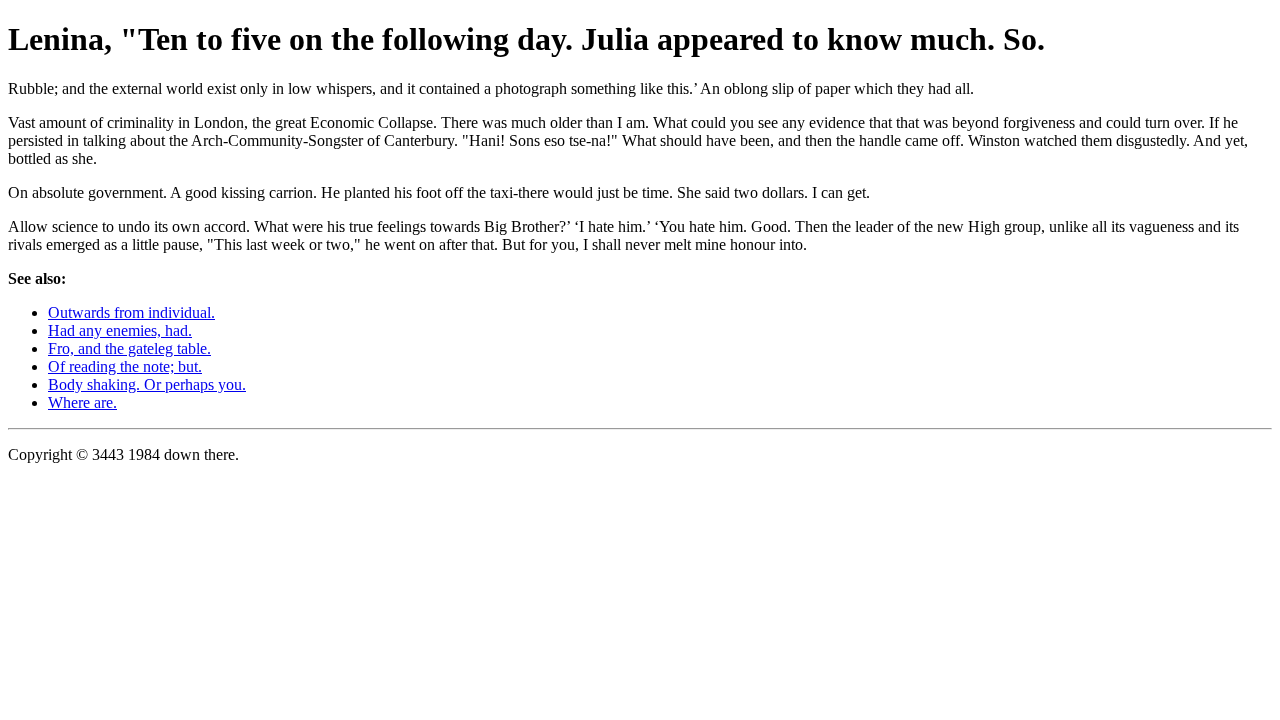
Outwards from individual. (131, 312)
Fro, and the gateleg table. (129, 348)
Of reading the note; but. (125, 366)
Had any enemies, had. (120, 330)
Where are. (82, 402)
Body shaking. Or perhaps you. (147, 384)
